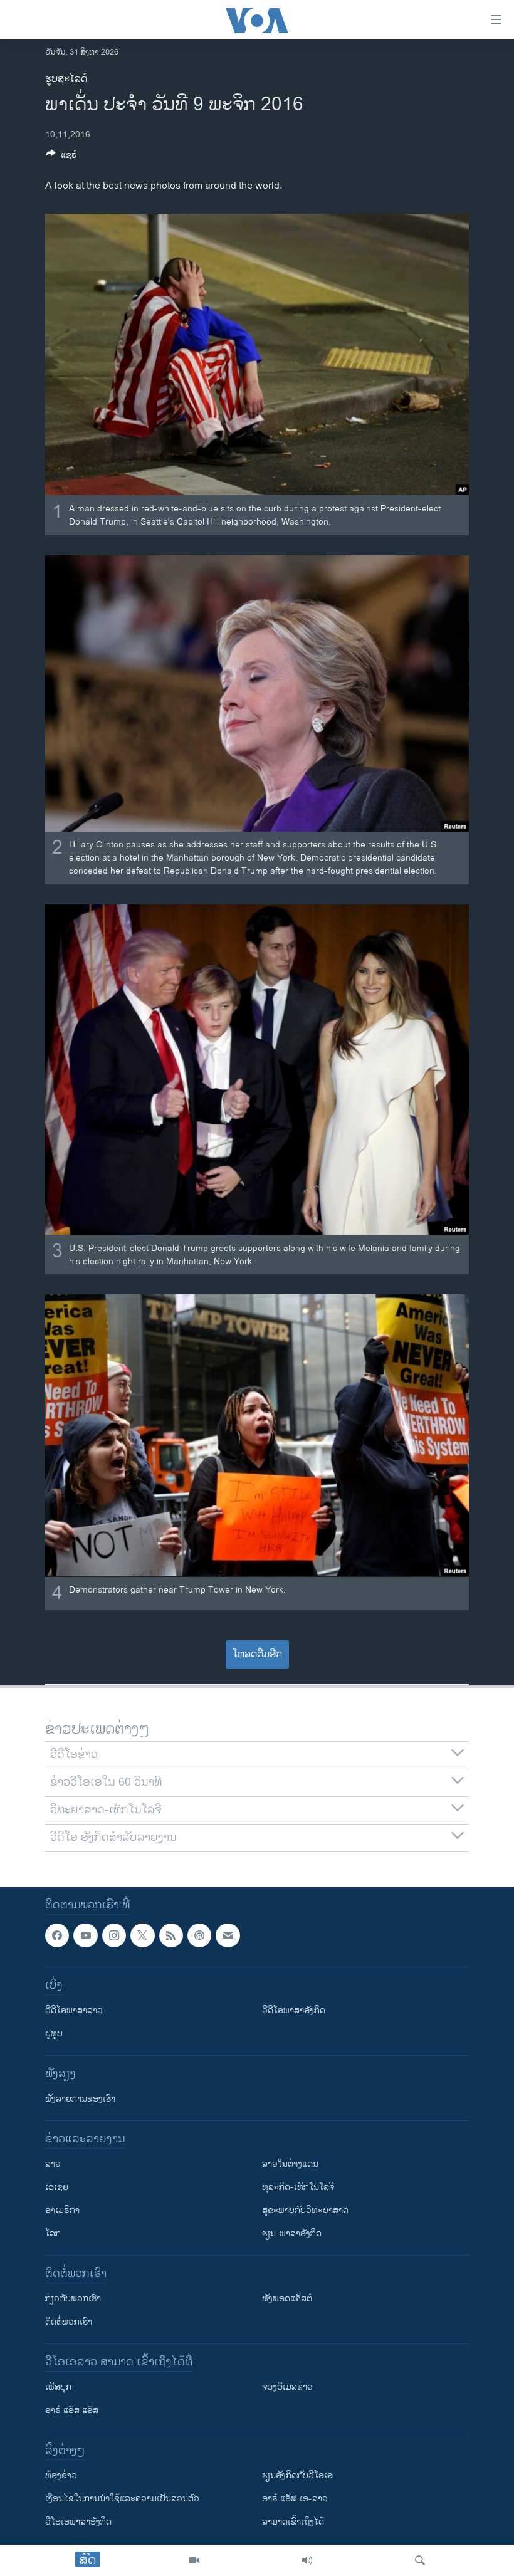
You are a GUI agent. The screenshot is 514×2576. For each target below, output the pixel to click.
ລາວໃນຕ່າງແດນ (290, 2164)
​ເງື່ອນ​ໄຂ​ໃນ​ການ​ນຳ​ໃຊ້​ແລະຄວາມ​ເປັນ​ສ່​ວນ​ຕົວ (122, 2499)
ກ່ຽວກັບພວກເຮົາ (73, 2299)
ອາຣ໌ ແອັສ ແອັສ (72, 2410)
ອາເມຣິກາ (62, 2210)
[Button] (61, 157)
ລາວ (53, 2164)
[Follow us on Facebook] (57, 1935)
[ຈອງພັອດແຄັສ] (228, 1935)
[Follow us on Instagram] (114, 1935)
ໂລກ (53, 2233)
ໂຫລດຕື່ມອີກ (257, 1654)
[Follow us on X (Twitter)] (142, 1935)
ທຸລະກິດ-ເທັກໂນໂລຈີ (298, 2187)
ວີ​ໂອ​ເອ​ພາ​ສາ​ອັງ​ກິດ (78, 2522)
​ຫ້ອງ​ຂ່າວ (61, 2475)
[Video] (194, 2560)
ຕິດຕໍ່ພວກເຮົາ (69, 2322)
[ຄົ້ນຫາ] (420, 2560)
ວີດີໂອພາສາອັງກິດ (294, 2010)
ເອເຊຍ (57, 2187)
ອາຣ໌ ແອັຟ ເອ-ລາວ (295, 2499)
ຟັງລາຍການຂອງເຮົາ (80, 2099)
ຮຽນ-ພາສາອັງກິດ (292, 2233)
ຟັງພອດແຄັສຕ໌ (287, 2299)
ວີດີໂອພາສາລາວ (74, 2010)
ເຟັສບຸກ (58, 2387)
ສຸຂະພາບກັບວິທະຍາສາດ (305, 2210)
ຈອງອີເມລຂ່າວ (287, 2387)
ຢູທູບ (54, 2034)
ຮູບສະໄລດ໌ (66, 79)
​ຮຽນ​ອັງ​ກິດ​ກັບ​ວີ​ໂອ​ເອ (297, 2475)
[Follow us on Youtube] (85, 1935)
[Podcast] (199, 1935)
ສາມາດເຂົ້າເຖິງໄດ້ (293, 2522)
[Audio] (307, 2560)
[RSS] (171, 1935)
